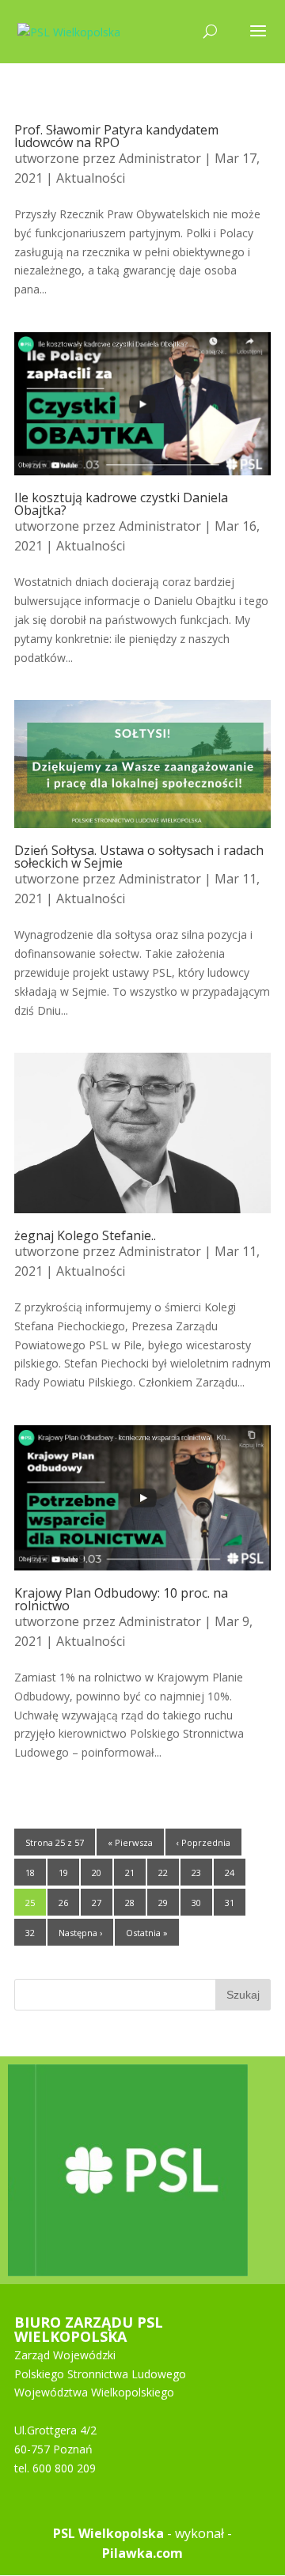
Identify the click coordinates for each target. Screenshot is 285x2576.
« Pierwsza (130, 1842)
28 (130, 1903)
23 (196, 1872)
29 (163, 1903)
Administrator (160, 158)
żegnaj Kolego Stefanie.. (85, 1235)
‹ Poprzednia (203, 1842)
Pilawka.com (142, 2553)
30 (196, 1903)
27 (97, 1903)
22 (163, 1872)
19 (63, 1872)
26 (63, 1903)
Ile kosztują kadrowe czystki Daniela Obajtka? (121, 504)
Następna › (80, 1933)
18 (30, 1872)
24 (230, 1872)
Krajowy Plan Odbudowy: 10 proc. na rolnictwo (121, 1599)
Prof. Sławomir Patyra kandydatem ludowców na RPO (116, 136)
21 (130, 1872)
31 (230, 1903)
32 (30, 1933)
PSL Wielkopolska (108, 2533)
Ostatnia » (147, 1933)
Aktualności (91, 178)
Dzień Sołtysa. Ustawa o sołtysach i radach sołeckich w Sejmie (139, 857)
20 (97, 1872)
